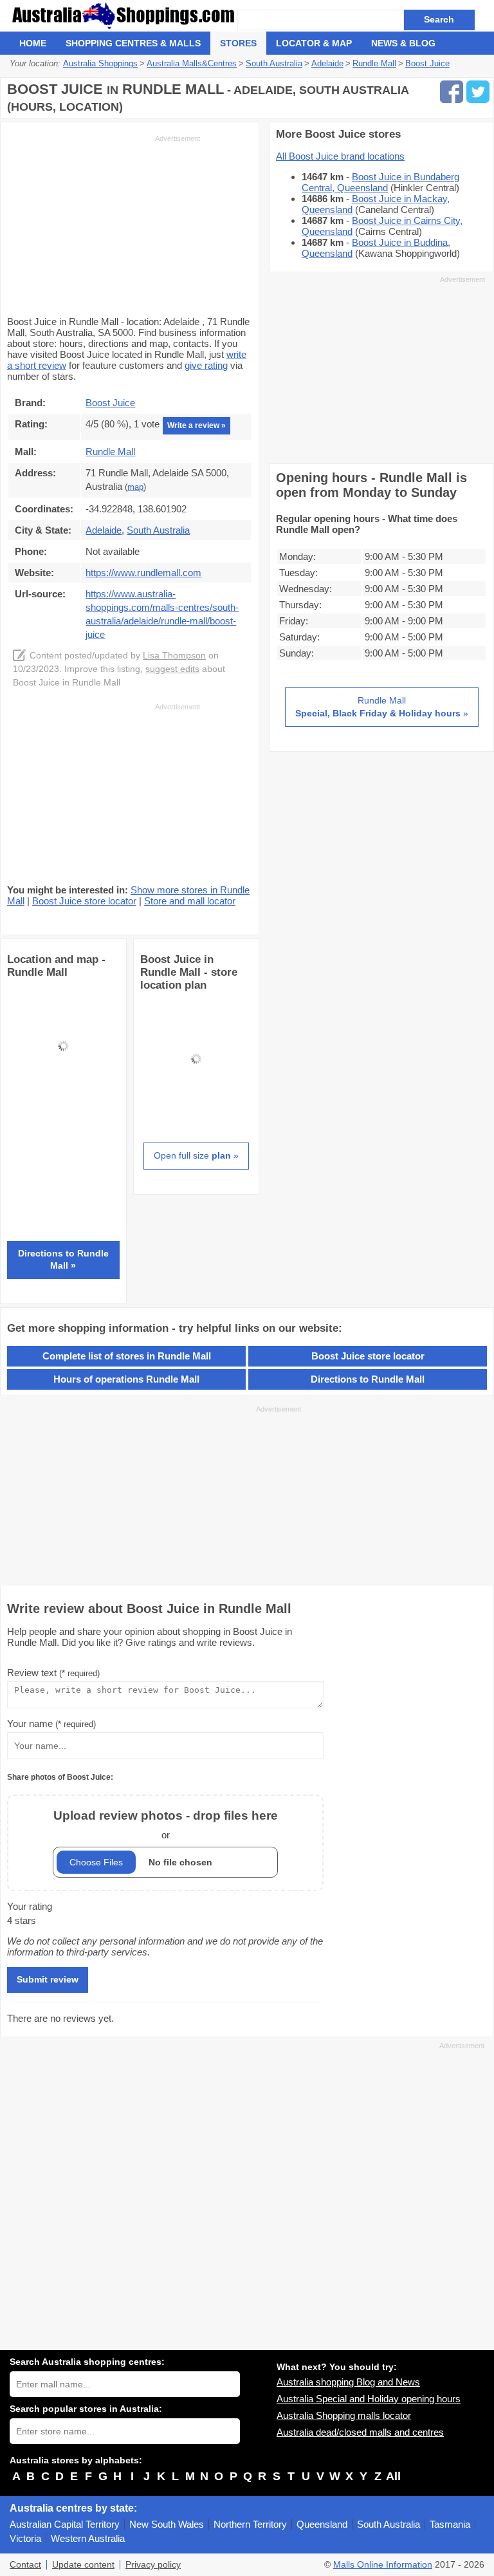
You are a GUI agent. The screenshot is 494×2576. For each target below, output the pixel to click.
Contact (25, 2565)
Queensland (322, 2524)
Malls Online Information (383, 2565)
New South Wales (167, 2524)
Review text (53, 1673)
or (166, 1825)
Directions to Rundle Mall (368, 1379)
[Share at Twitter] (478, 92)
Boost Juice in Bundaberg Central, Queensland (380, 182)
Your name (51, 1723)
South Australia (389, 2524)
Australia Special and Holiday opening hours (369, 2399)
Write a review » (197, 425)
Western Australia (88, 2538)
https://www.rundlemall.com (143, 573)
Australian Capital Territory (65, 2524)
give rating (206, 365)
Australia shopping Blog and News (348, 2382)
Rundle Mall (110, 452)
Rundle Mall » (382, 707)
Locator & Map (314, 43)
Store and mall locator (190, 901)
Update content (83, 2565)
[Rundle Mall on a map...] (63, 1098)
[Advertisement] (104, 224)
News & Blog (403, 43)
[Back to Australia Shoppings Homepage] (123, 16)
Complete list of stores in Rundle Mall (127, 1356)
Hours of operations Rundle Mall (126, 1379)
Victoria (25, 2538)
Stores (238, 43)
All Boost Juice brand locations (340, 156)
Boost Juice (110, 403)
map (135, 487)
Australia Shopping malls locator (344, 2415)
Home (33, 43)
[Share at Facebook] (452, 92)
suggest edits (172, 669)
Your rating (30, 1906)
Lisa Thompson (174, 656)
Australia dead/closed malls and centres (360, 2432)
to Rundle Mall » (63, 1260)
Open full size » (196, 1155)
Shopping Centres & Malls (133, 43)
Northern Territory (250, 2524)
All (393, 2476)
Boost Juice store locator (84, 901)
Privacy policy (153, 2565)
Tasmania (450, 2524)
